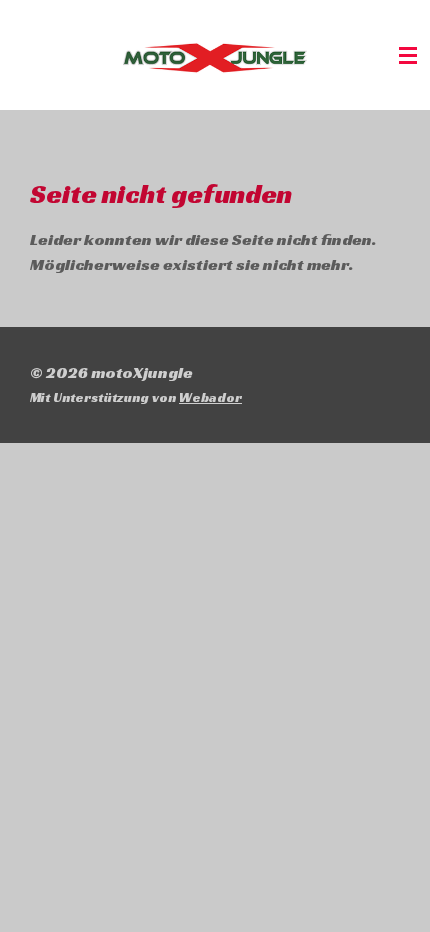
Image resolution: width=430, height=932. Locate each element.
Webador (210, 397)
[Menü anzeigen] (408, 55)
